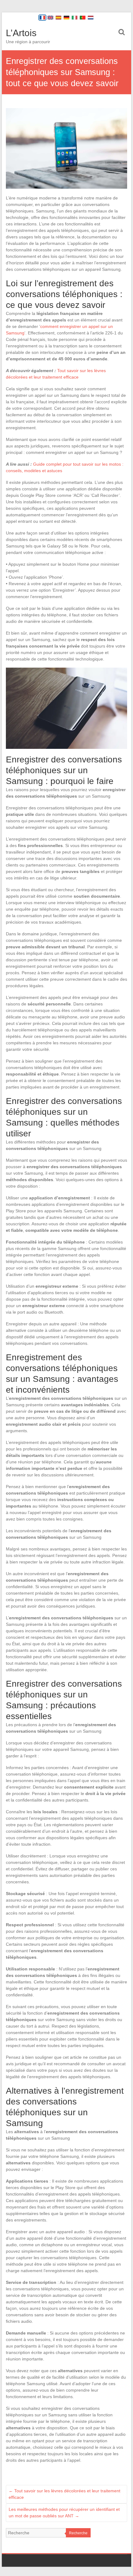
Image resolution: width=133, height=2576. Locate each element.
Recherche (78, 2533)
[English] (50, 18)
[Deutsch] (66, 18)
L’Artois (21, 33)
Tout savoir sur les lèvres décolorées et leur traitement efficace (64, 2494)
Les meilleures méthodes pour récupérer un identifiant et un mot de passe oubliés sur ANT (64, 2513)
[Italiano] (75, 18)
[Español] (58, 18)
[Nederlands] (91, 18)
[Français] (42, 18)
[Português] (83, 18)
